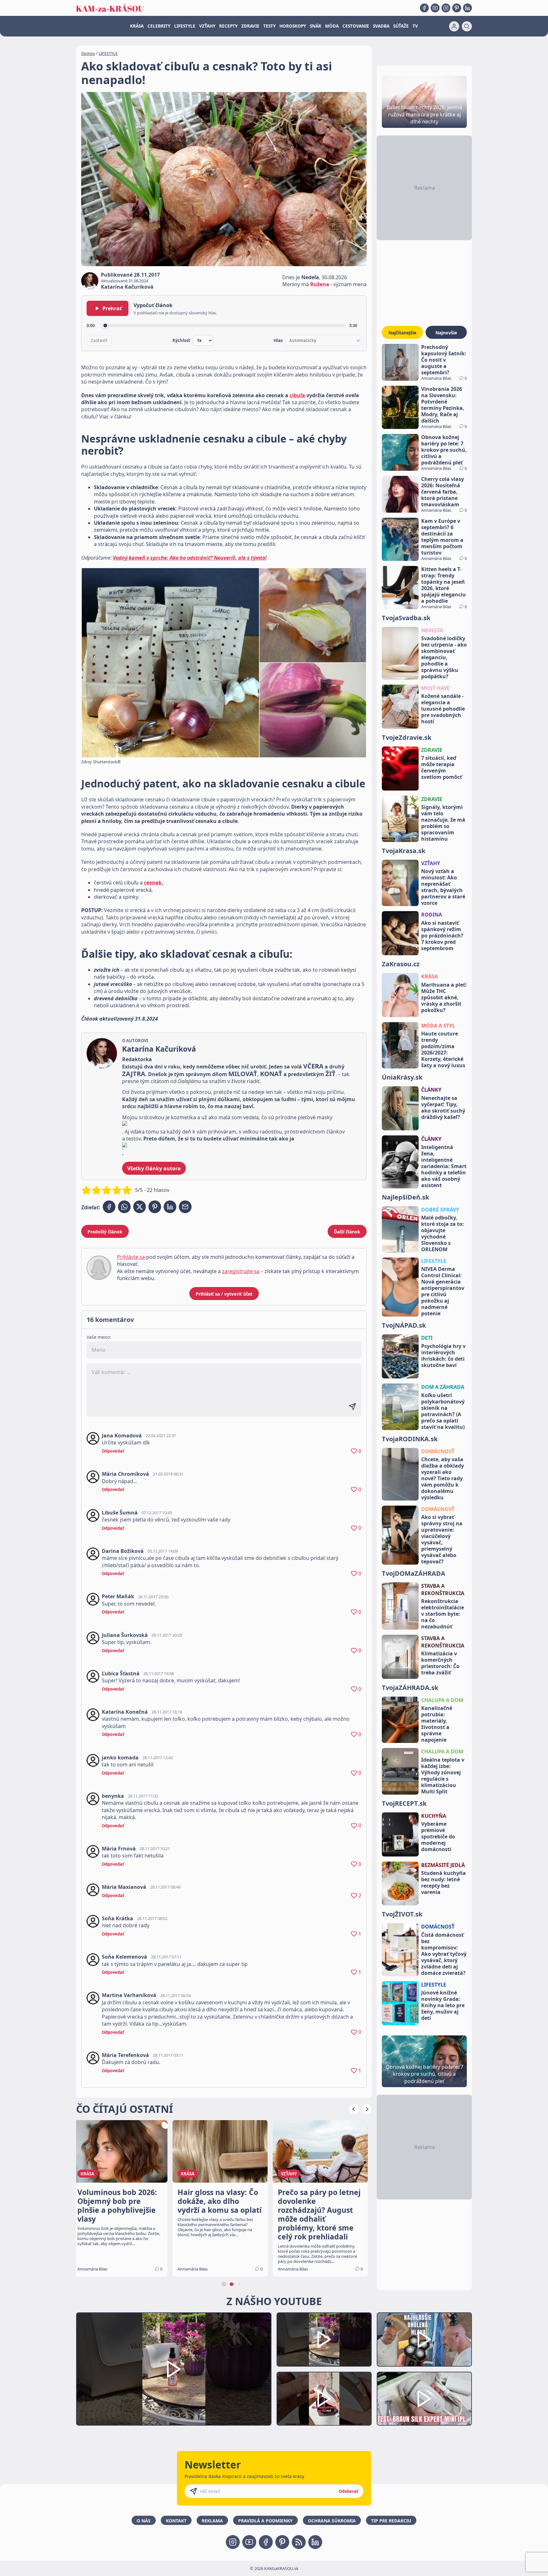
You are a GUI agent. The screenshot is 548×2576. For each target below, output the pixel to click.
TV (415, 26)
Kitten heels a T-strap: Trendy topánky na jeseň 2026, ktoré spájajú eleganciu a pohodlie (444, 585)
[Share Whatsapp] (124, 1207)
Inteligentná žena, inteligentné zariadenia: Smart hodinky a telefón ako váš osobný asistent (444, 1166)
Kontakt (176, 2521)
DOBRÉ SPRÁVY (440, 1210)
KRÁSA (137, 26)
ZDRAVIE (250, 26)
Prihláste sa (131, 1257)
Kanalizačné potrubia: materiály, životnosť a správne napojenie (437, 1724)
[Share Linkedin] (170, 1207)
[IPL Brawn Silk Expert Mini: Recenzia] (424, 2399)
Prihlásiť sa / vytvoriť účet (224, 1294)
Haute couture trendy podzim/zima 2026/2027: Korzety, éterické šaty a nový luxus (443, 1049)
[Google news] (299, 2542)
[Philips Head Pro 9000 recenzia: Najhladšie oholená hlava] (424, 2339)
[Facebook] (424, 8)
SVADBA (381, 26)
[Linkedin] (467, 8)
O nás (144, 2521)
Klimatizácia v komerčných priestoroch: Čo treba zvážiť (440, 1663)
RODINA (432, 915)
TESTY (269, 26)
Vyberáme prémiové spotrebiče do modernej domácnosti (438, 1837)
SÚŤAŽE (401, 26)
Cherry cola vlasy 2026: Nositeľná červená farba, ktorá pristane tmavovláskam (443, 492)
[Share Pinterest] (155, 1207)
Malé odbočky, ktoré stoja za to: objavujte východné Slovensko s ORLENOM (443, 1233)
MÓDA (332, 26)
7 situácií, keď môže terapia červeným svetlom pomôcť (442, 767)
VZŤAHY (207, 26)
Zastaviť (99, 340)
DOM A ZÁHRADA (443, 1387)
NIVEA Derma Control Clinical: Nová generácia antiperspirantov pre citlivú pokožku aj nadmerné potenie (443, 1291)
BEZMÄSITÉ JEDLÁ (443, 1865)
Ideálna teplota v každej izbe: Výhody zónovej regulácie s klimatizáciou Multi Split (443, 1776)
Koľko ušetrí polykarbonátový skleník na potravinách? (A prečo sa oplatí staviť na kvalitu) (443, 1411)
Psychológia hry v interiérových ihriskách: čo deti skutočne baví (443, 1356)
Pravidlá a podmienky (265, 2521)
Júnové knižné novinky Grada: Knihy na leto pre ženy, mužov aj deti (443, 2005)
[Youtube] (435, 8)
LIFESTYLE (185, 26)
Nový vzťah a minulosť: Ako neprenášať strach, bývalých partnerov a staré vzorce (443, 887)
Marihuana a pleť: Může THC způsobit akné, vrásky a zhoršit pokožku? (444, 997)
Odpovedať (113, 1451)
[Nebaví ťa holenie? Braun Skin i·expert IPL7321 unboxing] (324, 2399)
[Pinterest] (457, 8)
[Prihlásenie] (454, 26)
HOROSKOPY (293, 26)
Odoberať (349, 2491)
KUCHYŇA (434, 1816)
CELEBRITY (159, 26)
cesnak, (154, 883)
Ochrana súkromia (332, 2521)
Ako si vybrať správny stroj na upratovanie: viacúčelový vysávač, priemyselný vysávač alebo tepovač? (442, 1539)
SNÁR (316, 26)
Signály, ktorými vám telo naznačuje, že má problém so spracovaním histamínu (443, 823)
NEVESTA (432, 630)
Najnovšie (446, 333)
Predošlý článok (105, 1232)
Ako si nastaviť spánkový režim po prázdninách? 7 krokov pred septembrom (442, 936)
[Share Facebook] (109, 1207)
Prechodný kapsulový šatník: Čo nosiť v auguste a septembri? (444, 360)
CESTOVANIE (356, 26)
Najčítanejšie (402, 333)
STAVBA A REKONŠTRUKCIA (443, 1589)
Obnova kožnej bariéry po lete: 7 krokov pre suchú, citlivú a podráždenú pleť (444, 450)
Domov (88, 53)
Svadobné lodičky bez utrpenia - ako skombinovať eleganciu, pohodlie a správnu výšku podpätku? (444, 657)
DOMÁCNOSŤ (438, 1451)
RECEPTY (228, 26)
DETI (427, 1338)
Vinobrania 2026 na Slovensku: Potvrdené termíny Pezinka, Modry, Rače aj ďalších (443, 405)
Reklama (212, 2521)
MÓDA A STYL (438, 1026)
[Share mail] (185, 1207)
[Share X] (140, 1207)
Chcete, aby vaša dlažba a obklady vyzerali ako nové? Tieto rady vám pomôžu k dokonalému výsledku (443, 1478)
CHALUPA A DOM (442, 1700)
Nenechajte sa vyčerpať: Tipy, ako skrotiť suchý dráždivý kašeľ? (443, 1107)
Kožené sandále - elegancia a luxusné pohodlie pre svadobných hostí (443, 709)
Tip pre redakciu (391, 2521)
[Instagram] (446, 8)
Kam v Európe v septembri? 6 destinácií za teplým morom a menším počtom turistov (442, 537)
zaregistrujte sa (241, 1271)
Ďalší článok (347, 1232)
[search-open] (467, 26)
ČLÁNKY (431, 1090)
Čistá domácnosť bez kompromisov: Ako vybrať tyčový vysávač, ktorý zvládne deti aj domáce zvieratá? (444, 1954)
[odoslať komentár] (352, 1407)
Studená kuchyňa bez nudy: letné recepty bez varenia (444, 1883)
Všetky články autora (154, 1168)
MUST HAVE (435, 688)
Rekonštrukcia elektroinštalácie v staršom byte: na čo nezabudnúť (443, 1614)
